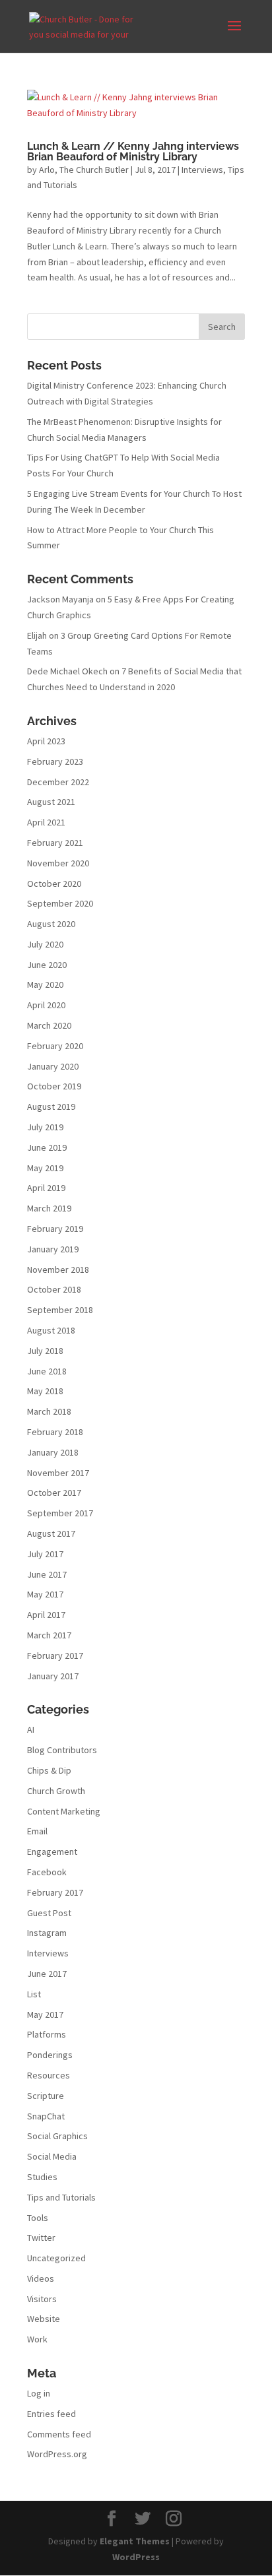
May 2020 (45, 984)
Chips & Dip (49, 1770)
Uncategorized (56, 2258)
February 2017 (55, 1656)
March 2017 (49, 1635)
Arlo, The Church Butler (84, 170)
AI (31, 1729)
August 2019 (51, 1107)
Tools (38, 2218)
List (34, 1994)
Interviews (202, 170)
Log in (39, 2393)
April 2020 (46, 1005)
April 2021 (46, 822)
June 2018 (47, 1371)
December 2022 (58, 782)
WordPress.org (57, 2454)
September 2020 (60, 903)
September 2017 (60, 1513)
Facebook (47, 1872)
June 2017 (47, 1574)
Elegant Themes (135, 2541)
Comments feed (59, 2434)
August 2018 (51, 1330)
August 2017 (51, 1533)
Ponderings (50, 2055)
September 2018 (60, 1310)
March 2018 (49, 1411)
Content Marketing (64, 1811)
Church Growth (56, 1791)
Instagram (47, 1933)
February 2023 (55, 761)
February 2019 (55, 1229)
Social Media (52, 2156)
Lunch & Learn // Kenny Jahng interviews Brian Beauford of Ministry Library (133, 151)
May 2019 (45, 1168)
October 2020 (54, 884)
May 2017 (45, 1594)
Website (44, 2319)
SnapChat (46, 2116)
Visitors (42, 2299)
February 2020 (55, 1046)
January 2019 (53, 1249)
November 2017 (58, 1473)
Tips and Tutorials (61, 2197)
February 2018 (55, 1432)
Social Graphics (57, 2136)
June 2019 (47, 1147)
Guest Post (49, 1913)
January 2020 (53, 1066)
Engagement (52, 1851)
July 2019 (45, 1127)
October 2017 (54, 1493)
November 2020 (58, 863)
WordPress (136, 2557)
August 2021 (51, 802)
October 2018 (54, 1289)
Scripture (46, 2096)
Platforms (47, 2034)
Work (37, 2339)
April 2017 (46, 1615)
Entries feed (51, 2414)
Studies (42, 2177)
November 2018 (58, 1270)
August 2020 (51, 924)
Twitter (41, 2238)
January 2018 (53, 1452)
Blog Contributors (62, 1750)
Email (37, 1831)
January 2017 (53, 1676)
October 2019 (54, 1086)
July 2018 (45, 1351)
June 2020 (47, 965)
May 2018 (45, 1391)
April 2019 (46, 1188)
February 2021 (55, 843)
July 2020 (45, 944)
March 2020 (49, 1025)
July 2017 (45, 1554)
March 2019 (49, 1208)
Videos (41, 2278)
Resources (49, 2075)
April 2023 (46, 741)
